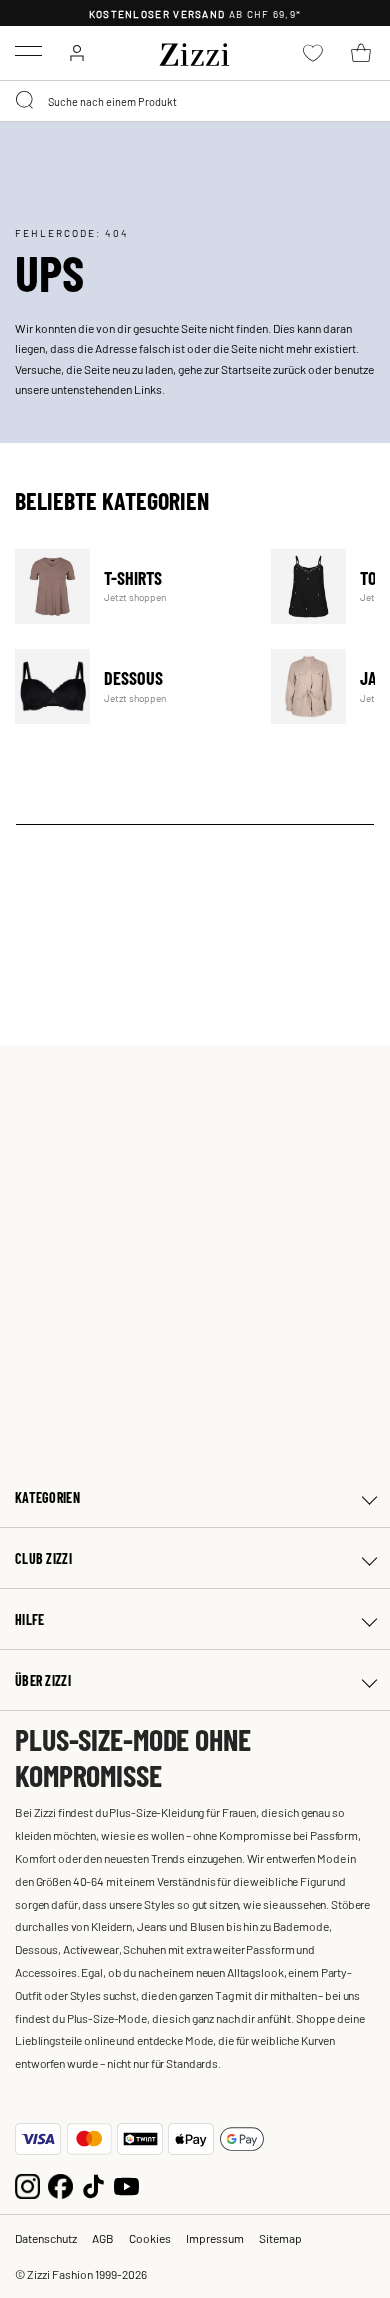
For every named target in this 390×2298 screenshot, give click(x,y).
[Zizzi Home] (195, 51)
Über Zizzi (43, 1680)
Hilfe (29, 1619)
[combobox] (195, 101)
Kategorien (47, 1497)
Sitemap (280, 2238)
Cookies (150, 2238)
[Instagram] (27, 2184)
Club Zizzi (43, 1558)
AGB (103, 2238)
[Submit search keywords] (26, 101)
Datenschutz (46, 2238)
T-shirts (130, 586)
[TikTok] (93, 2184)
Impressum (215, 2238)
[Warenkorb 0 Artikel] (361, 53)
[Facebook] (60, 2184)
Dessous (130, 686)
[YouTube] (126, 2184)
